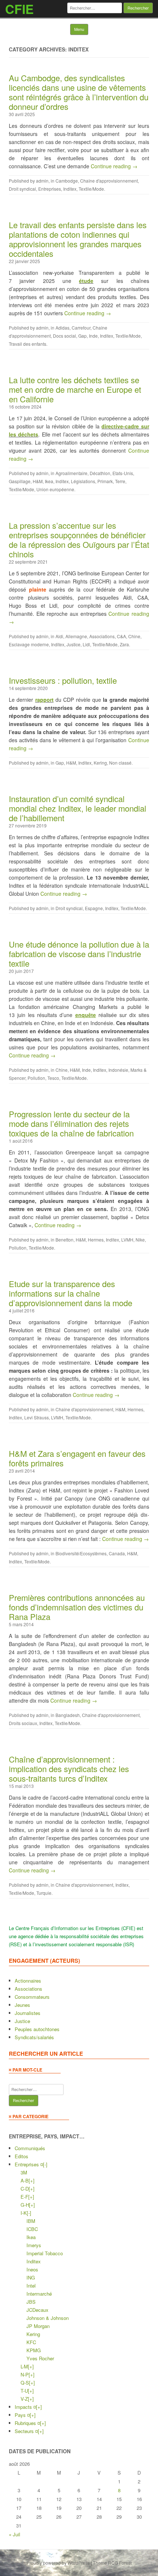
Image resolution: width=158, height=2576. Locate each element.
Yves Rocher (40, 2358)
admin (42, 181)
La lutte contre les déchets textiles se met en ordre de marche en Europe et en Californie (75, 389)
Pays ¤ (22, 2415)
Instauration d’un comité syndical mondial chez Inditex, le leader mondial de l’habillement (78, 808)
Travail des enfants (28, 344)
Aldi (59, 636)
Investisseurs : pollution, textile (63, 680)
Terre (120, 481)
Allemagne (76, 636)
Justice (73, 644)
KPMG (34, 2350)
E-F (24, 2197)
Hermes (96, 1240)
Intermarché (39, 2294)
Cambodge (67, 181)
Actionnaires (28, 1981)
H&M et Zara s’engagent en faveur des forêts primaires (77, 1458)
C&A (121, 636)
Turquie (44, 1893)
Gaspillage (20, 481)
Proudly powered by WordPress (58, 2563)
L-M (24, 2366)
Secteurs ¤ (26, 2431)
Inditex (70, 189)
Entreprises (50, 189)
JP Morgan (38, 2326)
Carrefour (81, 328)
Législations (83, 481)
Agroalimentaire (71, 473)
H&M (38, 481)
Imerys (34, 2245)
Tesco (53, 1078)
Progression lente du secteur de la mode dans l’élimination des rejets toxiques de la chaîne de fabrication (71, 1123)
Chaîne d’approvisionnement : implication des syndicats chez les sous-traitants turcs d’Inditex (69, 1769)
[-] (45, 2164)
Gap (82, 336)
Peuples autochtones (37, 2029)
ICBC (32, 2229)
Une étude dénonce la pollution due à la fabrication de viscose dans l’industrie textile (79, 954)
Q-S (25, 2383)
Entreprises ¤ (29, 2164)
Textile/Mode (91, 189)
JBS (31, 2302)
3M (24, 2172)
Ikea (49, 481)
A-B (25, 2180)
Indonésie (118, 1070)
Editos (21, 2156)
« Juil (15, 2534)
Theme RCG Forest (112, 2563)
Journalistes (28, 2013)
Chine (134, 636)
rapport (44, 700)
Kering (100, 763)
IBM (31, 2221)
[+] (32, 2180)
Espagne (94, 908)
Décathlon (100, 473)
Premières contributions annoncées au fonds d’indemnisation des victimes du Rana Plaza (77, 1607)
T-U (24, 2391)
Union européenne (55, 489)
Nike (140, 1240)
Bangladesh (68, 1715)
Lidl (86, 644)
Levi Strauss (37, 1417)
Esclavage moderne (29, 644)
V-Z (24, 2399)
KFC (31, 2342)
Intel (31, 2286)
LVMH (127, 1240)
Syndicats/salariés (34, 2037)
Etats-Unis (123, 473)
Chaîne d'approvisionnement (109, 181)
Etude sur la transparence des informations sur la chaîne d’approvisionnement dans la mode (71, 1293)
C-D (25, 2189)
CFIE (19, 9)
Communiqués (30, 2148)
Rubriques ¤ (27, 2423)
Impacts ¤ (25, 2407)
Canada (117, 1553)
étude (86, 281)
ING (31, 2277)
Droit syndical (22, 189)
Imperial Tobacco (45, 2253)
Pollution (36, 1078)
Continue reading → (114, 166)
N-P (25, 2374)
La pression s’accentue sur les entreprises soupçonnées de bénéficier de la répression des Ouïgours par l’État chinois (79, 540)
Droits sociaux (23, 1723)
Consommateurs (32, 1997)
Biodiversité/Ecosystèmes (81, 1553)
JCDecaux (37, 2310)
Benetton (64, 1240)
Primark (105, 481)
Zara (124, 644)
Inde (93, 336)
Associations (102, 636)
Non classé (120, 763)
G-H (25, 2205)
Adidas (62, 328)
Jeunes (22, 2005)
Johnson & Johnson (48, 2318)
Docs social (64, 336)
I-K (24, 2213)
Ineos (32, 2269)
